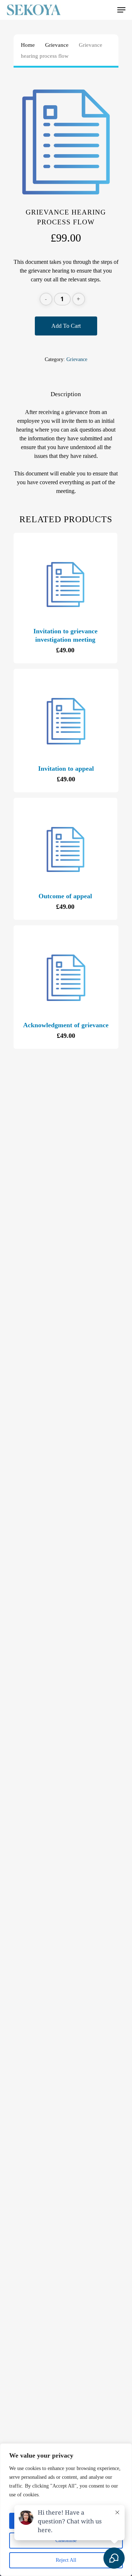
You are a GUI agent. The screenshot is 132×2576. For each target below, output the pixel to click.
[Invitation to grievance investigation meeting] (65, 585)
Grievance (57, 45)
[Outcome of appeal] (65, 849)
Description (66, 394)
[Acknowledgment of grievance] (66, 978)
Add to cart (66, 326)
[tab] (66, 394)
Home (28, 45)
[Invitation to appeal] (66, 721)
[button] (121, 10)
